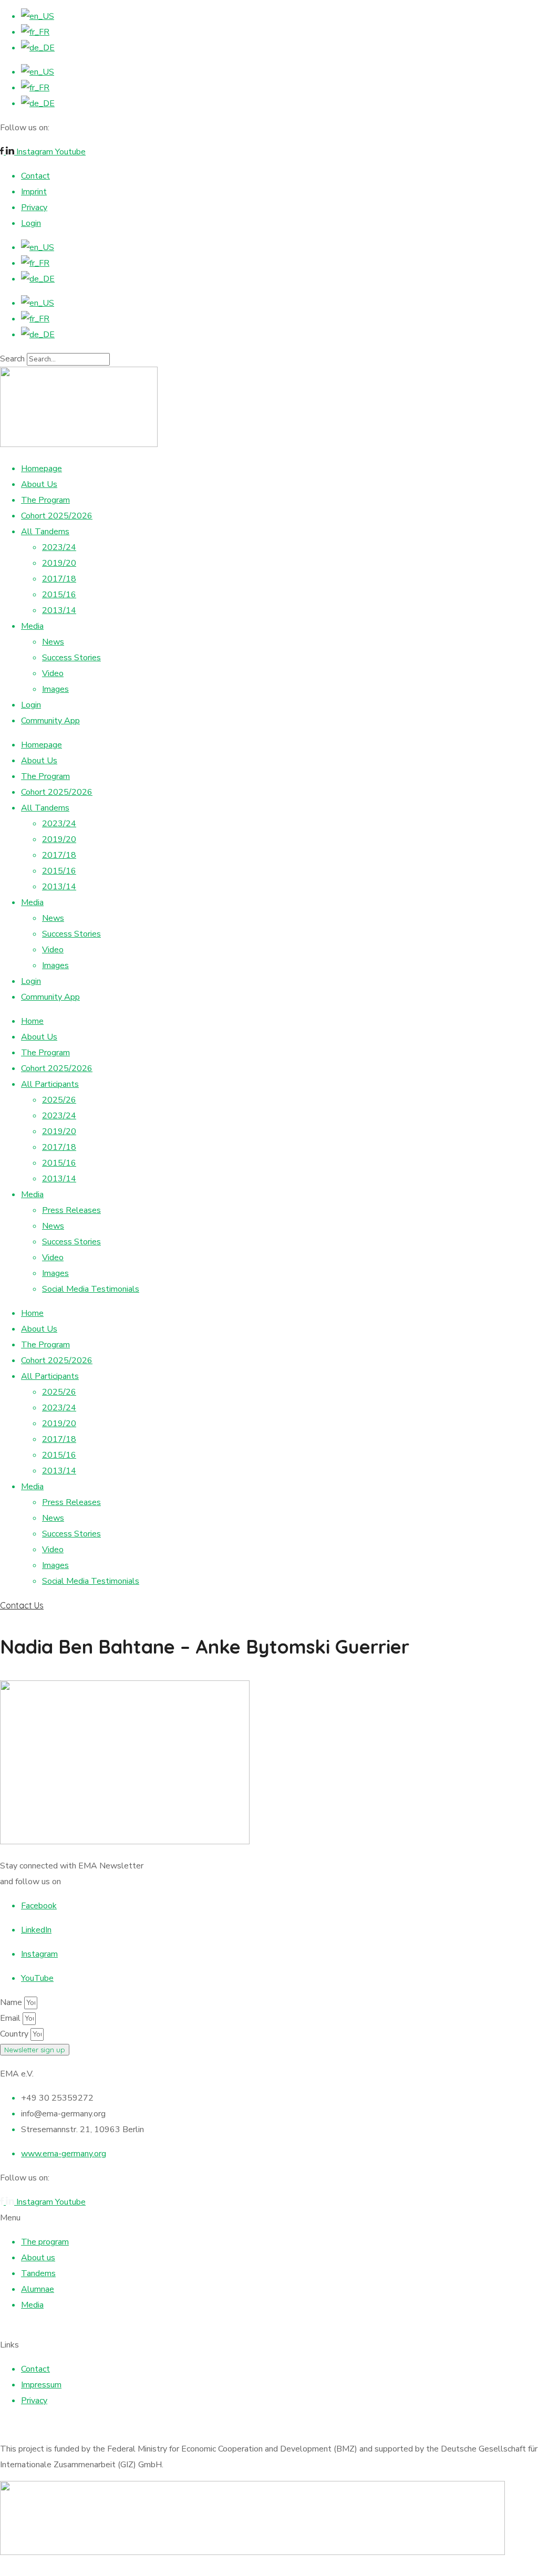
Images (55, 689)
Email (11, 2018)
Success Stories (71, 658)
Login (31, 705)
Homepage (42, 469)
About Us (39, 484)
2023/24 (59, 547)
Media (32, 626)
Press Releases (71, 1210)
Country (15, 2034)
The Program (45, 500)
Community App (50, 721)
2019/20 (59, 563)
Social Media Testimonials (91, 1289)
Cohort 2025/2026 (57, 516)
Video (53, 673)
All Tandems (45, 532)
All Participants (50, 1084)
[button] (269, 1605)
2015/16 (59, 595)
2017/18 (59, 579)
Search (12, 359)
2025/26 (59, 1100)
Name (12, 2002)
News (53, 642)
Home (32, 1021)
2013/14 (59, 610)
